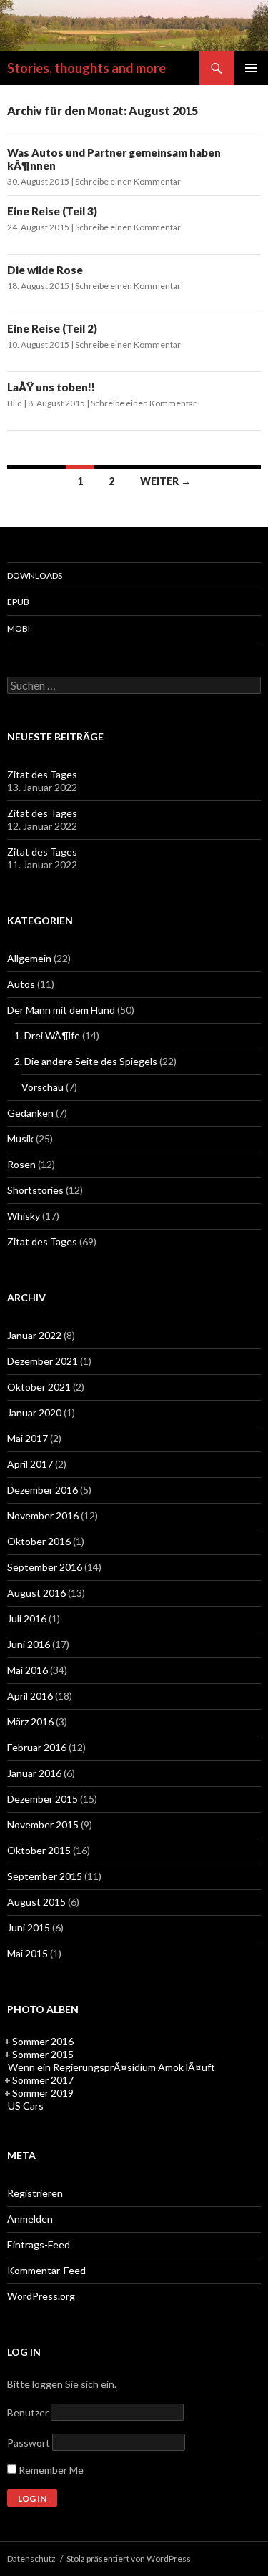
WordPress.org (41, 2296)
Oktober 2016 (39, 1541)
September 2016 (45, 1567)
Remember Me (50, 2470)
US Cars (26, 2106)
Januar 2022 (34, 1335)
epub (18, 602)
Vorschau (43, 1087)
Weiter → (165, 481)
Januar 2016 (34, 1773)
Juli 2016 (27, 1618)
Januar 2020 (34, 1412)
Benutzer (28, 2413)
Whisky (24, 1216)
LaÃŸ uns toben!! (51, 387)
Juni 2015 (29, 1928)
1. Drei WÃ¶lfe (47, 1035)
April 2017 (30, 1464)
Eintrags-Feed (39, 2244)
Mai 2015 (28, 1953)
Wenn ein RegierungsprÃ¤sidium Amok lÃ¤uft (111, 2067)
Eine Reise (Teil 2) (52, 328)
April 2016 (30, 1696)
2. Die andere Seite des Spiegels (86, 1061)
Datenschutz (31, 2558)
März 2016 (30, 1722)
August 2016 (36, 1593)
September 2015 (45, 1876)
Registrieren (35, 2193)
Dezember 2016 (43, 1490)
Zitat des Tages (42, 774)
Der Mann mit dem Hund (61, 1010)
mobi (19, 628)
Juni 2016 (29, 1644)
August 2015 (36, 1902)
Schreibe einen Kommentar (128, 181)
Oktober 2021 (39, 1387)
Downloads (35, 576)
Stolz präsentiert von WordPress (129, 2558)
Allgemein (29, 958)
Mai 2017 (28, 1438)
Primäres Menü (251, 68)
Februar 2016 (37, 1747)
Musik (20, 1138)
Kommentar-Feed (46, 2270)
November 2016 (43, 1515)
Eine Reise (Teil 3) (52, 211)
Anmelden (30, 2219)
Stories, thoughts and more (86, 68)
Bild (15, 403)
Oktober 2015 (39, 1850)
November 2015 (43, 1825)
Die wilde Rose (45, 270)
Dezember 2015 (43, 1799)
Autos (21, 984)
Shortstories (35, 1190)
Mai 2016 (28, 1670)
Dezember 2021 (43, 1361)
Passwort (29, 2443)
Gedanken (30, 1113)
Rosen (21, 1164)
